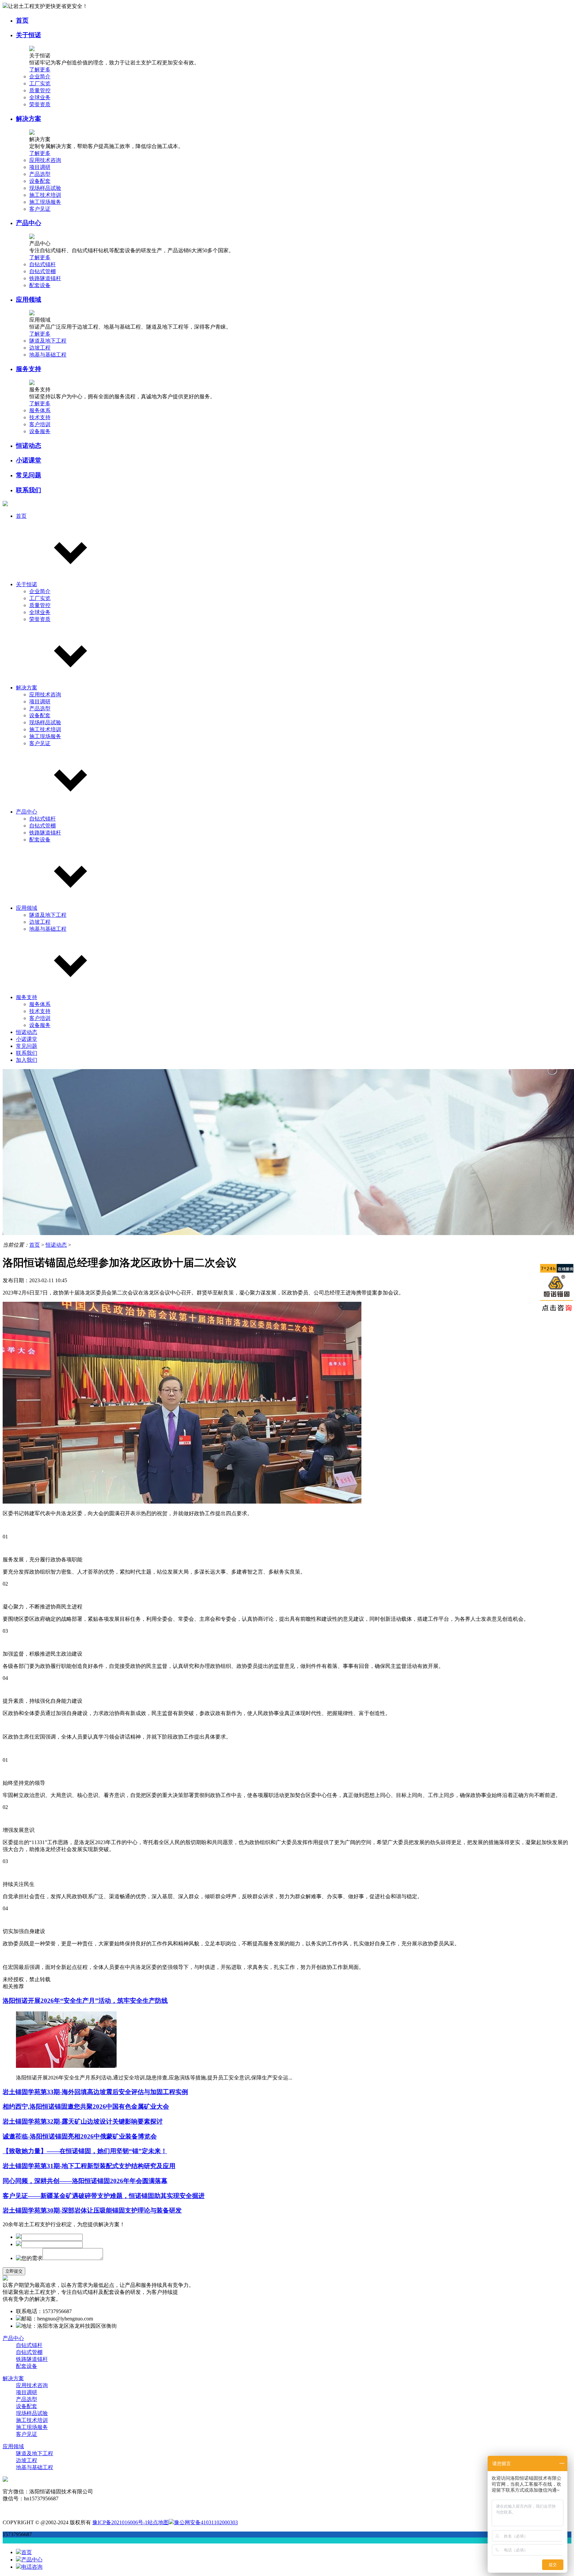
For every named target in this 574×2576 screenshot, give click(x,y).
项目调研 (40, 167)
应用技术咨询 (45, 160)
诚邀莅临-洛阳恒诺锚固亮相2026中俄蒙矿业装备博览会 (80, 2136)
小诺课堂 (29, 460)
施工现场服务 (45, 202)
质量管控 (40, 90)
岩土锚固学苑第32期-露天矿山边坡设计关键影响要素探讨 (83, 2121)
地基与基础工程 (48, 355)
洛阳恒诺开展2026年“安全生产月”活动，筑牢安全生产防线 (85, 2001)
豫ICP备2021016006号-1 (120, 2522)
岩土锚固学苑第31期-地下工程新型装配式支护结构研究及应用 (89, 2166)
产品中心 (29, 223)
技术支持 (40, 417)
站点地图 (158, 2522)
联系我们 (29, 490)
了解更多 (40, 70)
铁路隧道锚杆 (45, 278)
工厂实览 (40, 83)
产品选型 (40, 174)
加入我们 (27, 1060)
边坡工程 (40, 348)
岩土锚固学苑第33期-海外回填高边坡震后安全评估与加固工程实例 (95, 2092)
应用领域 (29, 300)
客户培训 (40, 424)
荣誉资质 (40, 104)
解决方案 (29, 119)
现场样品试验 (45, 188)
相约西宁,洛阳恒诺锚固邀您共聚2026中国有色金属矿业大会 (86, 2107)
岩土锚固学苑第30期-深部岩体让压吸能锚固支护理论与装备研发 (92, 2210)
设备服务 (40, 431)
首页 (22, 20)
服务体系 (40, 410)
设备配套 (40, 181)
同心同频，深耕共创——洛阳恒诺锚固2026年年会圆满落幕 (85, 2181)
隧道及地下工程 (48, 341)
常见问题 (29, 475)
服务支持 (29, 369)
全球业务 (40, 97)
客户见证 (40, 209)
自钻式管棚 (43, 271)
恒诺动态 (29, 446)
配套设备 (40, 285)
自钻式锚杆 (43, 264)
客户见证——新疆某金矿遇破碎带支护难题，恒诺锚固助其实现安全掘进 (104, 2196)
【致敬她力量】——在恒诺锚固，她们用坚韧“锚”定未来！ (85, 2151)
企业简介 (40, 77)
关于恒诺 (29, 35)
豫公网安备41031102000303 (206, 2522)
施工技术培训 (45, 195)
